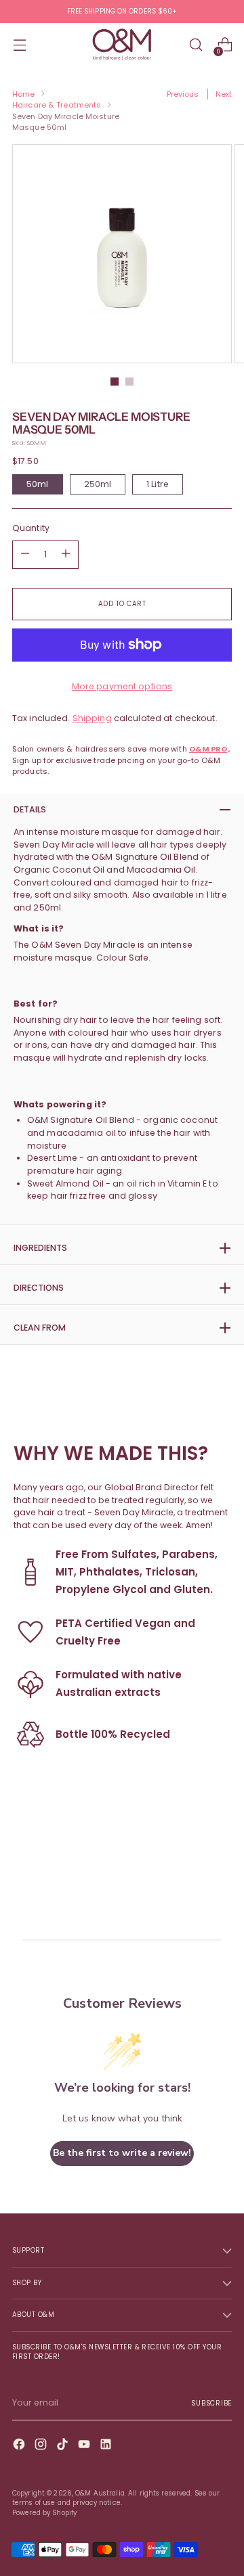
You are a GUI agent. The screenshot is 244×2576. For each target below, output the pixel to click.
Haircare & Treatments (57, 105)
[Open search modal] (196, 45)
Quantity (31, 528)
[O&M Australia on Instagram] (42, 2446)
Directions (39, 1288)
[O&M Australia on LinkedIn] (107, 2446)
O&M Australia (100, 2493)
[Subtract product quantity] (66, 555)
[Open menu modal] (19, 45)
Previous (183, 94)
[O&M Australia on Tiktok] (64, 2446)
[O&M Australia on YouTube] (85, 2446)
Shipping (92, 718)
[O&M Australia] (122, 45)
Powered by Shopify (44, 2513)
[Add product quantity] (25, 555)
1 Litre (158, 484)
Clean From (40, 1328)
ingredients (40, 1248)
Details (30, 809)
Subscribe (211, 2403)
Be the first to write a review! (122, 2153)
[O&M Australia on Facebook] (20, 2446)
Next (224, 94)
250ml (98, 484)
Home (23, 94)
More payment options (122, 686)
